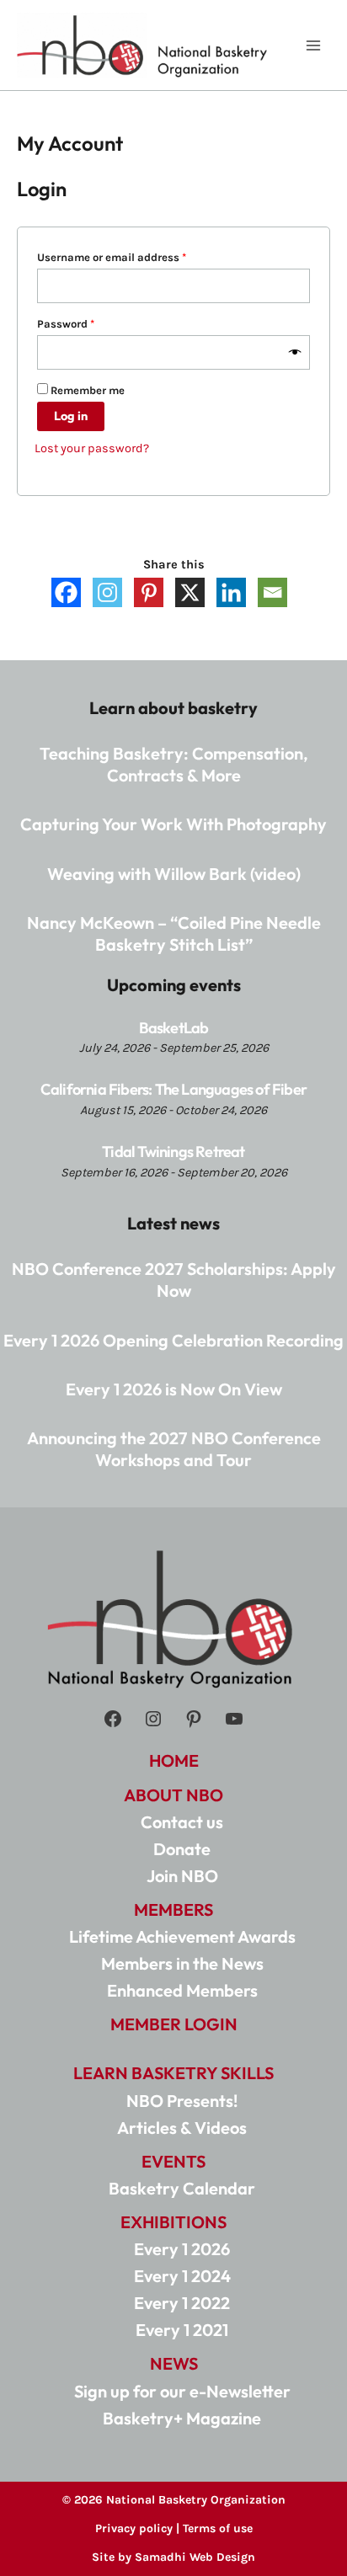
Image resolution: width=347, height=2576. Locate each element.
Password (88, 323)
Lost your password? (92, 448)
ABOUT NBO (173, 1795)
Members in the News (182, 1963)
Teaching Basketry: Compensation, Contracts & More (174, 764)
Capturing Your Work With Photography (173, 824)
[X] (190, 592)
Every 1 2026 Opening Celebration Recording (173, 1340)
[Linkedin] (231, 592)
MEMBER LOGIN (174, 2024)
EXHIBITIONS (173, 2222)
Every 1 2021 (182, 2330)
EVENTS (173, 2161)
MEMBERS (173, 1909)
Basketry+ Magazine (182, 2418)
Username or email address (134, 257)
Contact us (182, 1822)
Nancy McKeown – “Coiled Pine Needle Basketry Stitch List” (174, 933)
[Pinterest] (149, 592)
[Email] (272, 592)
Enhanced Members (182, 1990)
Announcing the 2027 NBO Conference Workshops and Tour (174, 1449)
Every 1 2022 (182, 2303)
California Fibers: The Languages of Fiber (173, 1089)
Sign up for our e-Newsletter (182, 2391)
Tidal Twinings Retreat (173, 1152)
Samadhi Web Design (195, 2557)
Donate (182, 1849)
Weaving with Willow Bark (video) (174, 874)
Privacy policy (134, 2528)
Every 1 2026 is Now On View (174, 1389)
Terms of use (218, 2528)
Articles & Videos (182, 2128)
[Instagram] (107, 592)
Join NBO (182, 1876)
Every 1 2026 (182, 2249)
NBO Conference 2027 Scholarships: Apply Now (174, 1280)
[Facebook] (66, 592)
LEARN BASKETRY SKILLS (173, 2073)
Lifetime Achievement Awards (182, 1936)
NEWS (174, 2363)
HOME (174, 1760)
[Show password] (295, 353)
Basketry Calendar (182, 2188)
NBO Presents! (182, 2101)
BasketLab (174, 1028)
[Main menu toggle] (313, 45)
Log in (71, 416)
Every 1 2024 (182, 2276)
